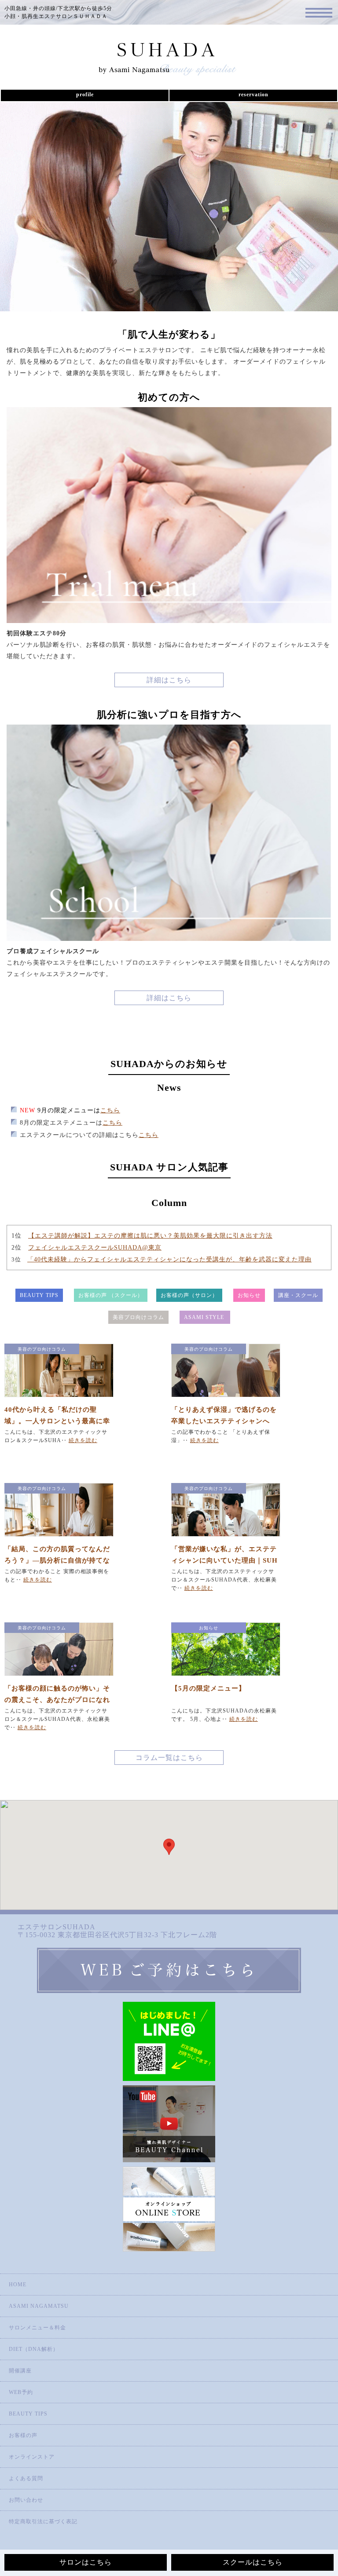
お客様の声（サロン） (189, 1295)
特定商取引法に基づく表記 (43, 2521)
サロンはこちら (86, 2562)
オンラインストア (32, 2457)
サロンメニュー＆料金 (37, 2328)
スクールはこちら (253, 2562)
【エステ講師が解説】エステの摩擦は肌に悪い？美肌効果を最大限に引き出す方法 (150, 1236)
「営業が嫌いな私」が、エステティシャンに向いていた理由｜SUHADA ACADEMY (224, 1560)
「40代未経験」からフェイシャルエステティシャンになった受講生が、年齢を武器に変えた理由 (169, 1259)
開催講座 (20, 2371)
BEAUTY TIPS (39, 1295)
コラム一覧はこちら (169, 1758)
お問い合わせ (26, 2500)
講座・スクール (298, 1295)
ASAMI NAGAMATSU (39, 2306)
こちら (110, 1110)
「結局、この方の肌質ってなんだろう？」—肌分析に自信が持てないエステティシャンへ (57, 1560)
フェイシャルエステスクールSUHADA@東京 (95, 1248)
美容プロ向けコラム (138, 1317)
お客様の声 (23, 2435)
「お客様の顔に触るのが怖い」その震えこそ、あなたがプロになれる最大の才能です (57, 1700)
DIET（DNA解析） (34, 2349)
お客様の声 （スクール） (111, 1295)
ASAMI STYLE (205, 1317)
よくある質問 (26, 2478)
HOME (18, 2285)
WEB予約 (21, 2392)
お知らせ (249, 1295)
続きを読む (83, 1440)
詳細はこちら (169, 680)
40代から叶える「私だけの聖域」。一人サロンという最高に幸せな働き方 (57, 1421)
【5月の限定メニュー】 (208, 1688)
